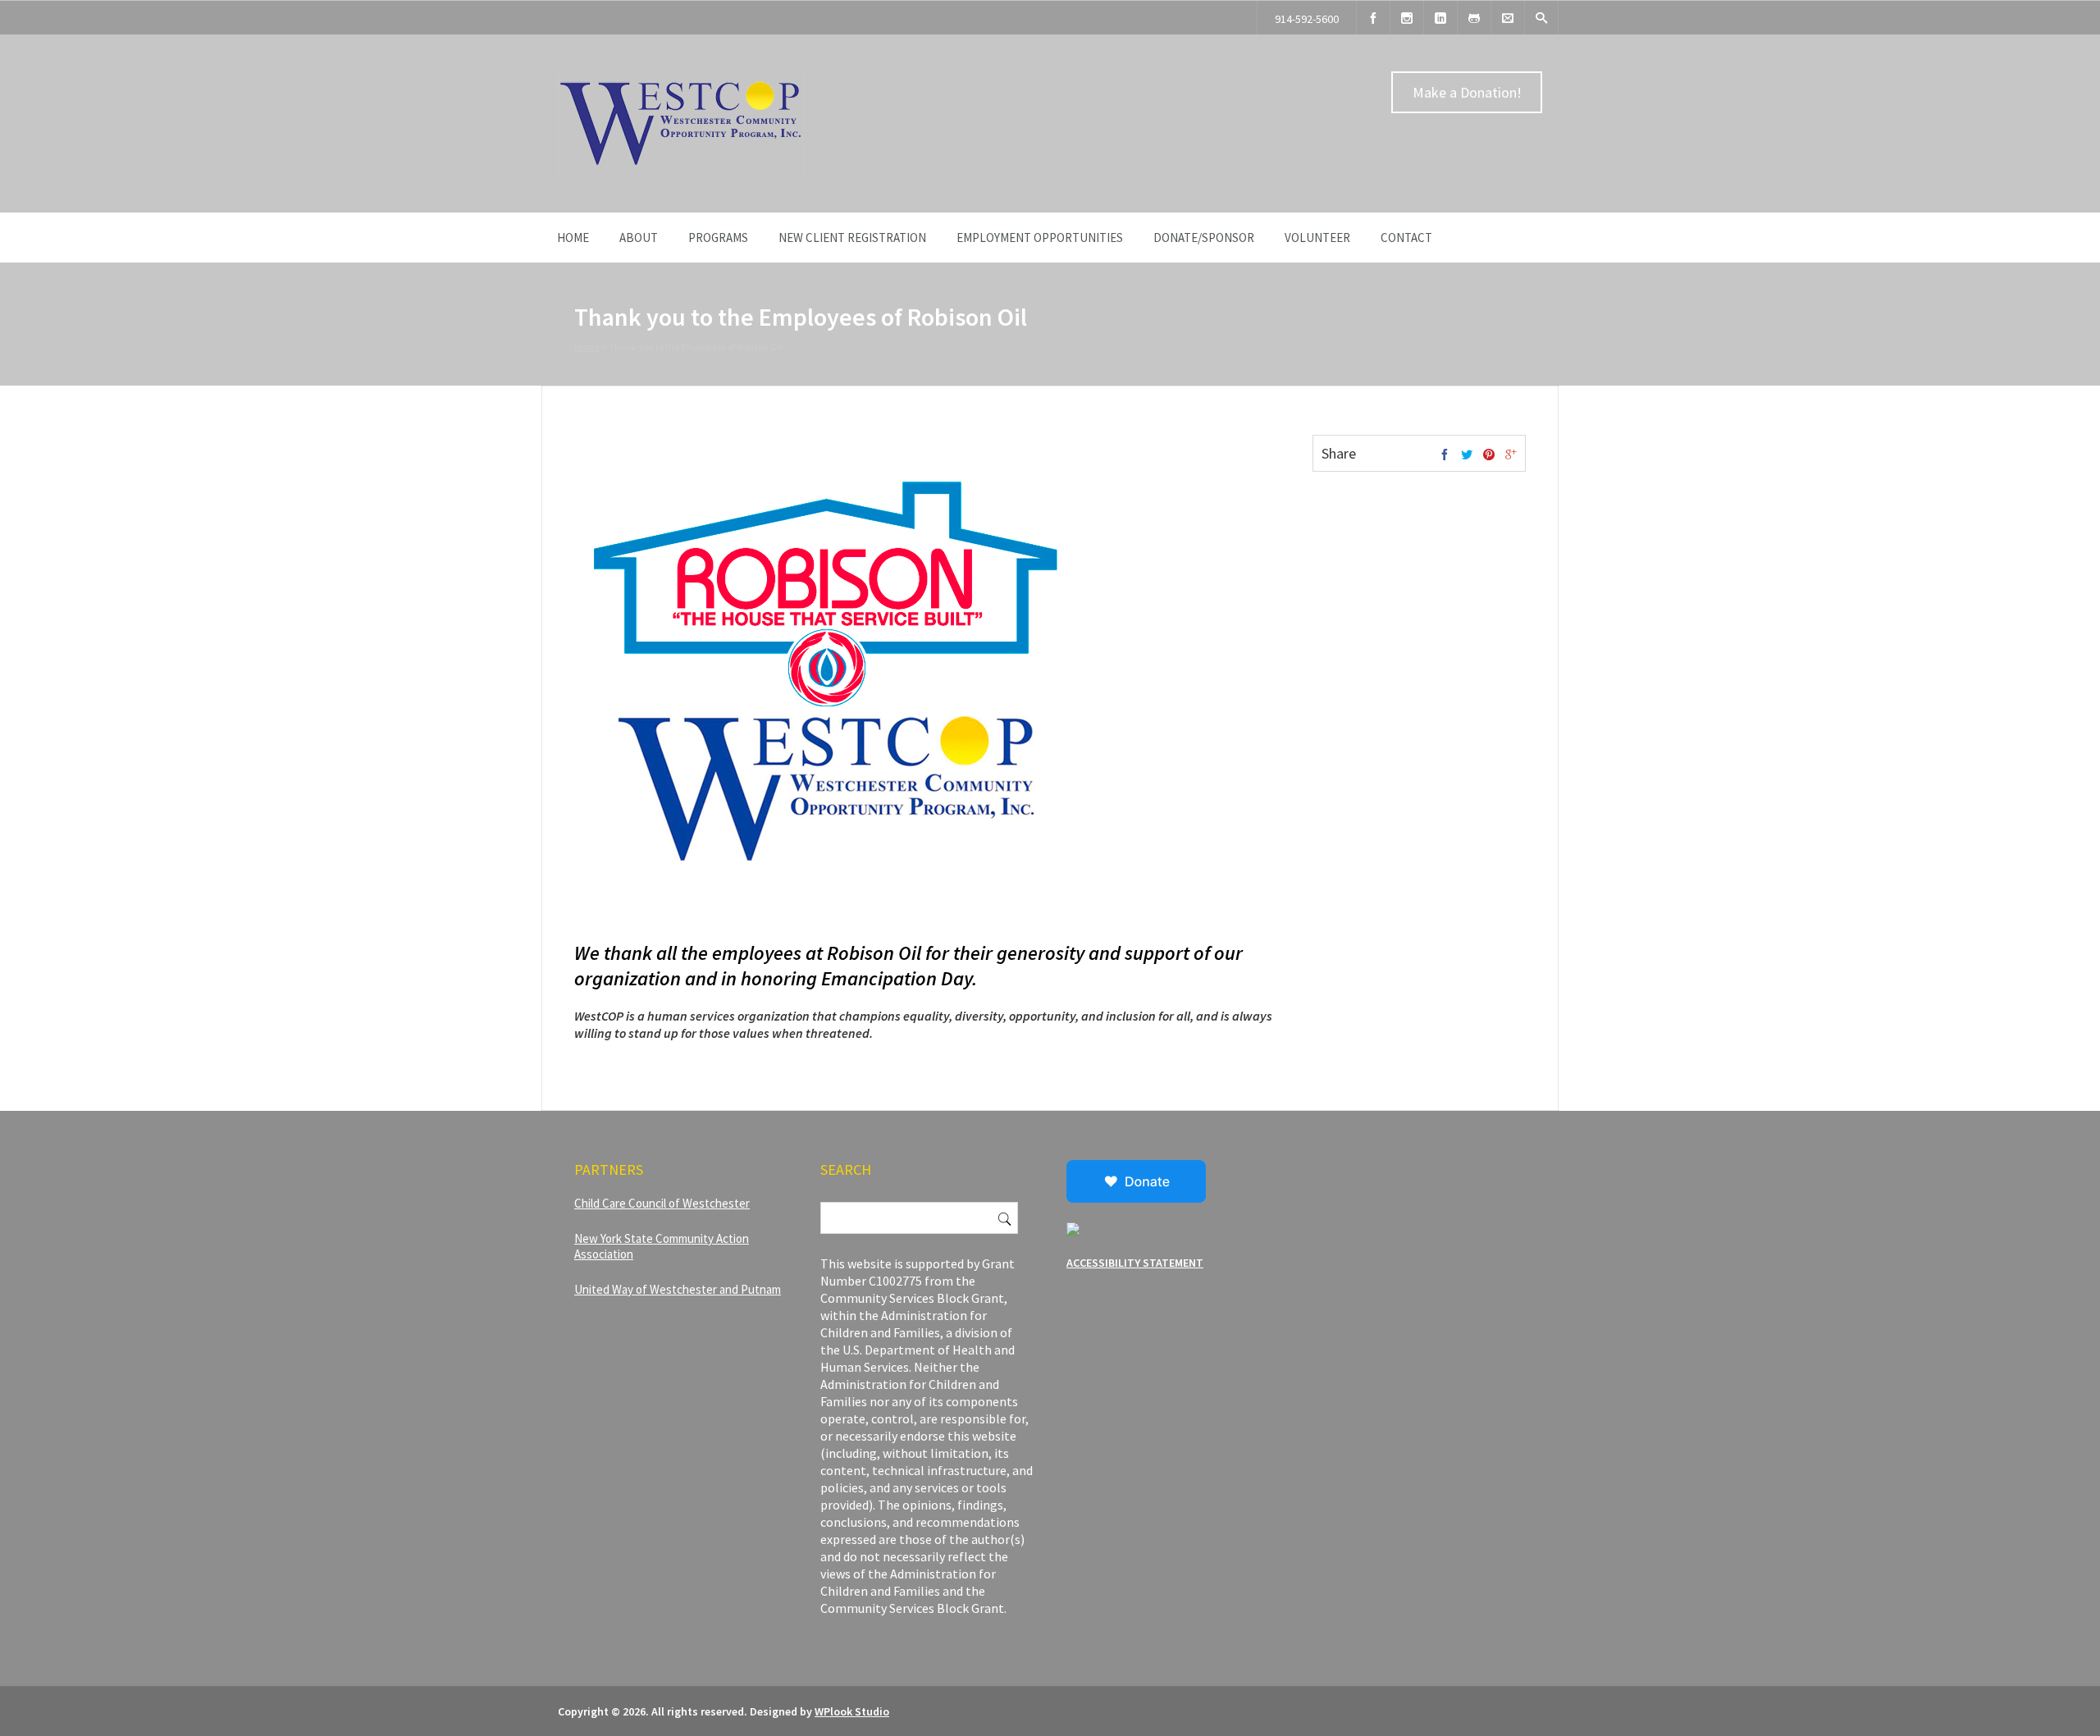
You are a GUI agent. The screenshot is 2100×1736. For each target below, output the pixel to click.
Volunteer (1317, 238)
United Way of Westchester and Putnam (678, 1289)
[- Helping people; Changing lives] (681, 172)
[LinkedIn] (1440, 18)
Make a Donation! (1467, 92)
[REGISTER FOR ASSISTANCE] (1474, 18)
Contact (1406, 238)
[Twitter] (1467, 455)
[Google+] (1511, 455)
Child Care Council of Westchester (662, 1203)
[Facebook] (1373, 18)
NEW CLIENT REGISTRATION (852, 238)
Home (573, 238)
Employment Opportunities (1040, 238)
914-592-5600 (1307, 19)
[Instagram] (1407, 18)
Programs (718, 238)
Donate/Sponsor (1204, 238)
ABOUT (639, 238)
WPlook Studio (852, 1711)
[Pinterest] (1489, 455)
